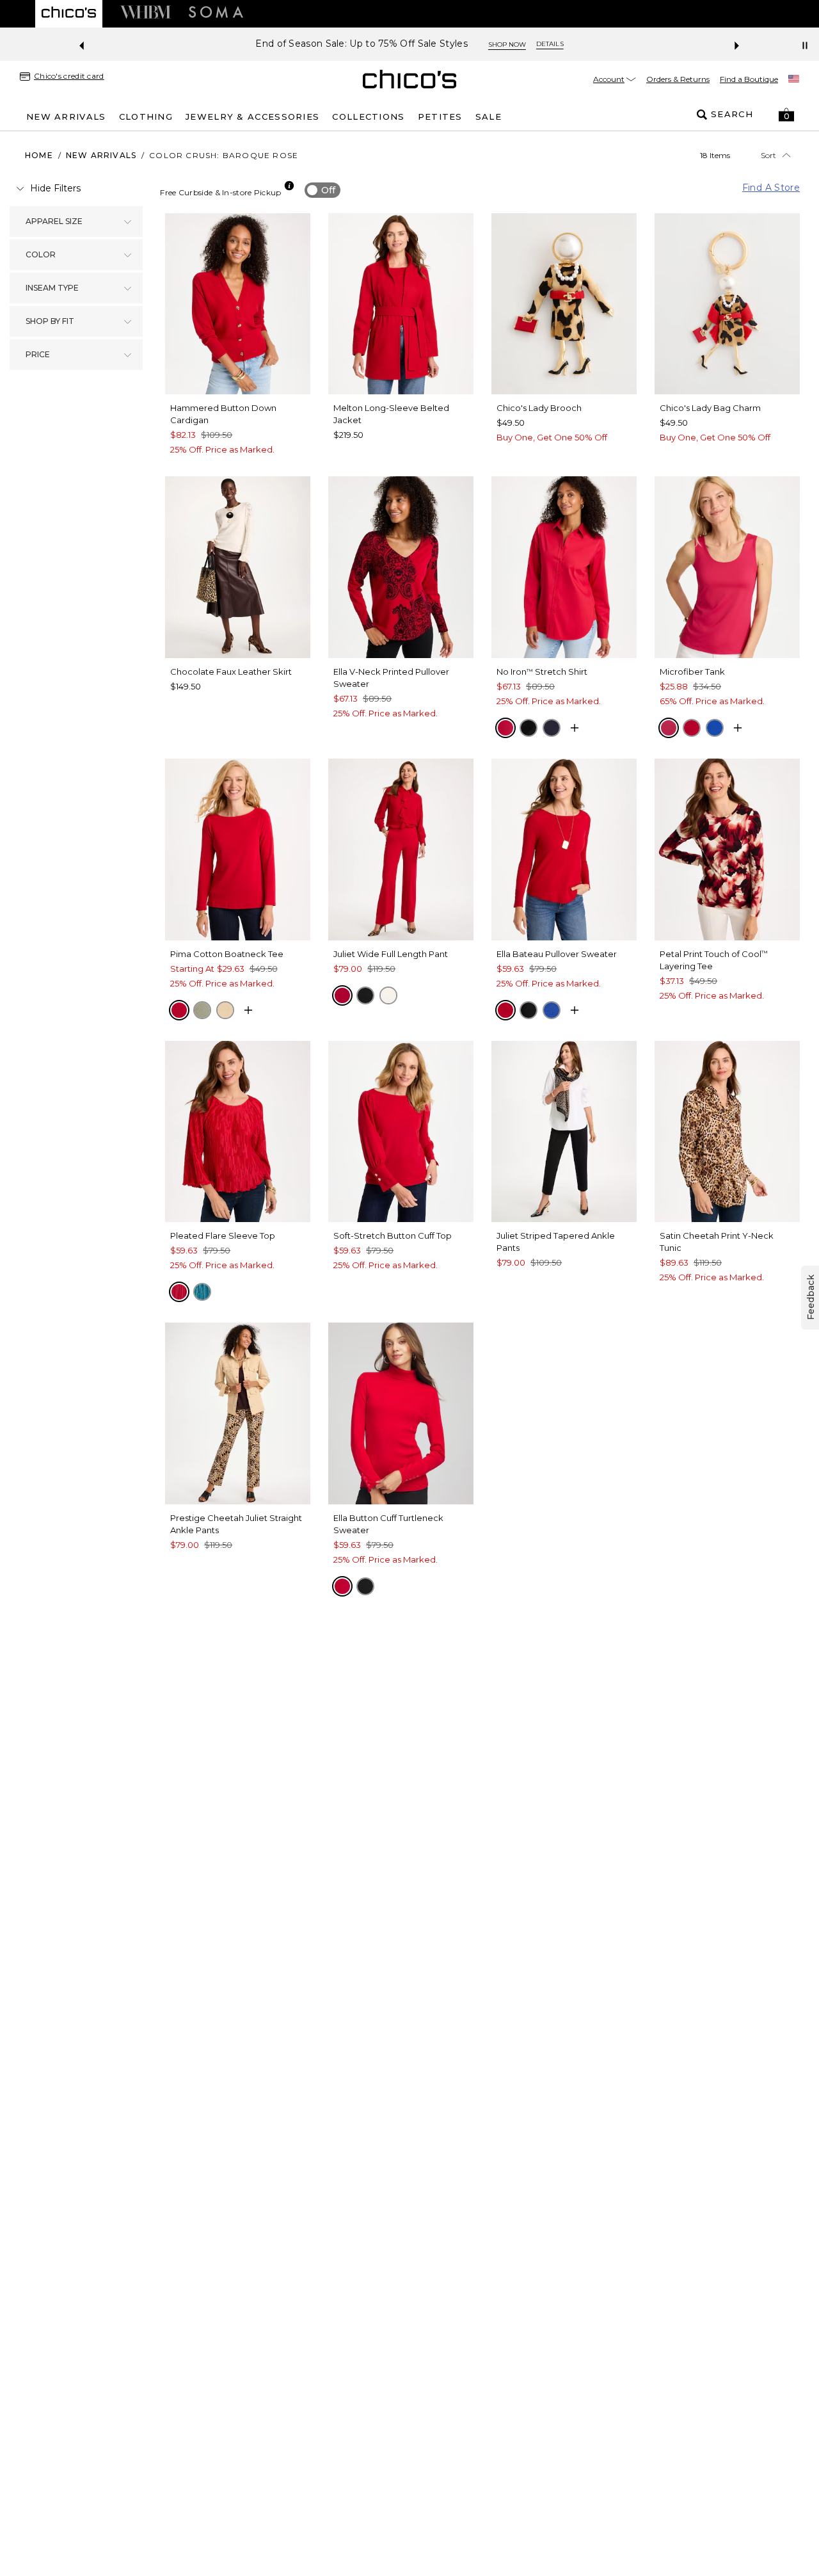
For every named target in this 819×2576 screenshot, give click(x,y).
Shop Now (507, 44)
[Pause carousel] (805, 45)
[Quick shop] (575, 728)
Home (39, 155)
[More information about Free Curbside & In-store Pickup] (289, 186)
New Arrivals (101, 155)
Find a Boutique (749, 79)
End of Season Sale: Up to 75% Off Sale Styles (362, 44)
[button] (786, 115)
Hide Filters (55, 188)
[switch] (322, 190)
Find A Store (771, 188)
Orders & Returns (678, 79)
